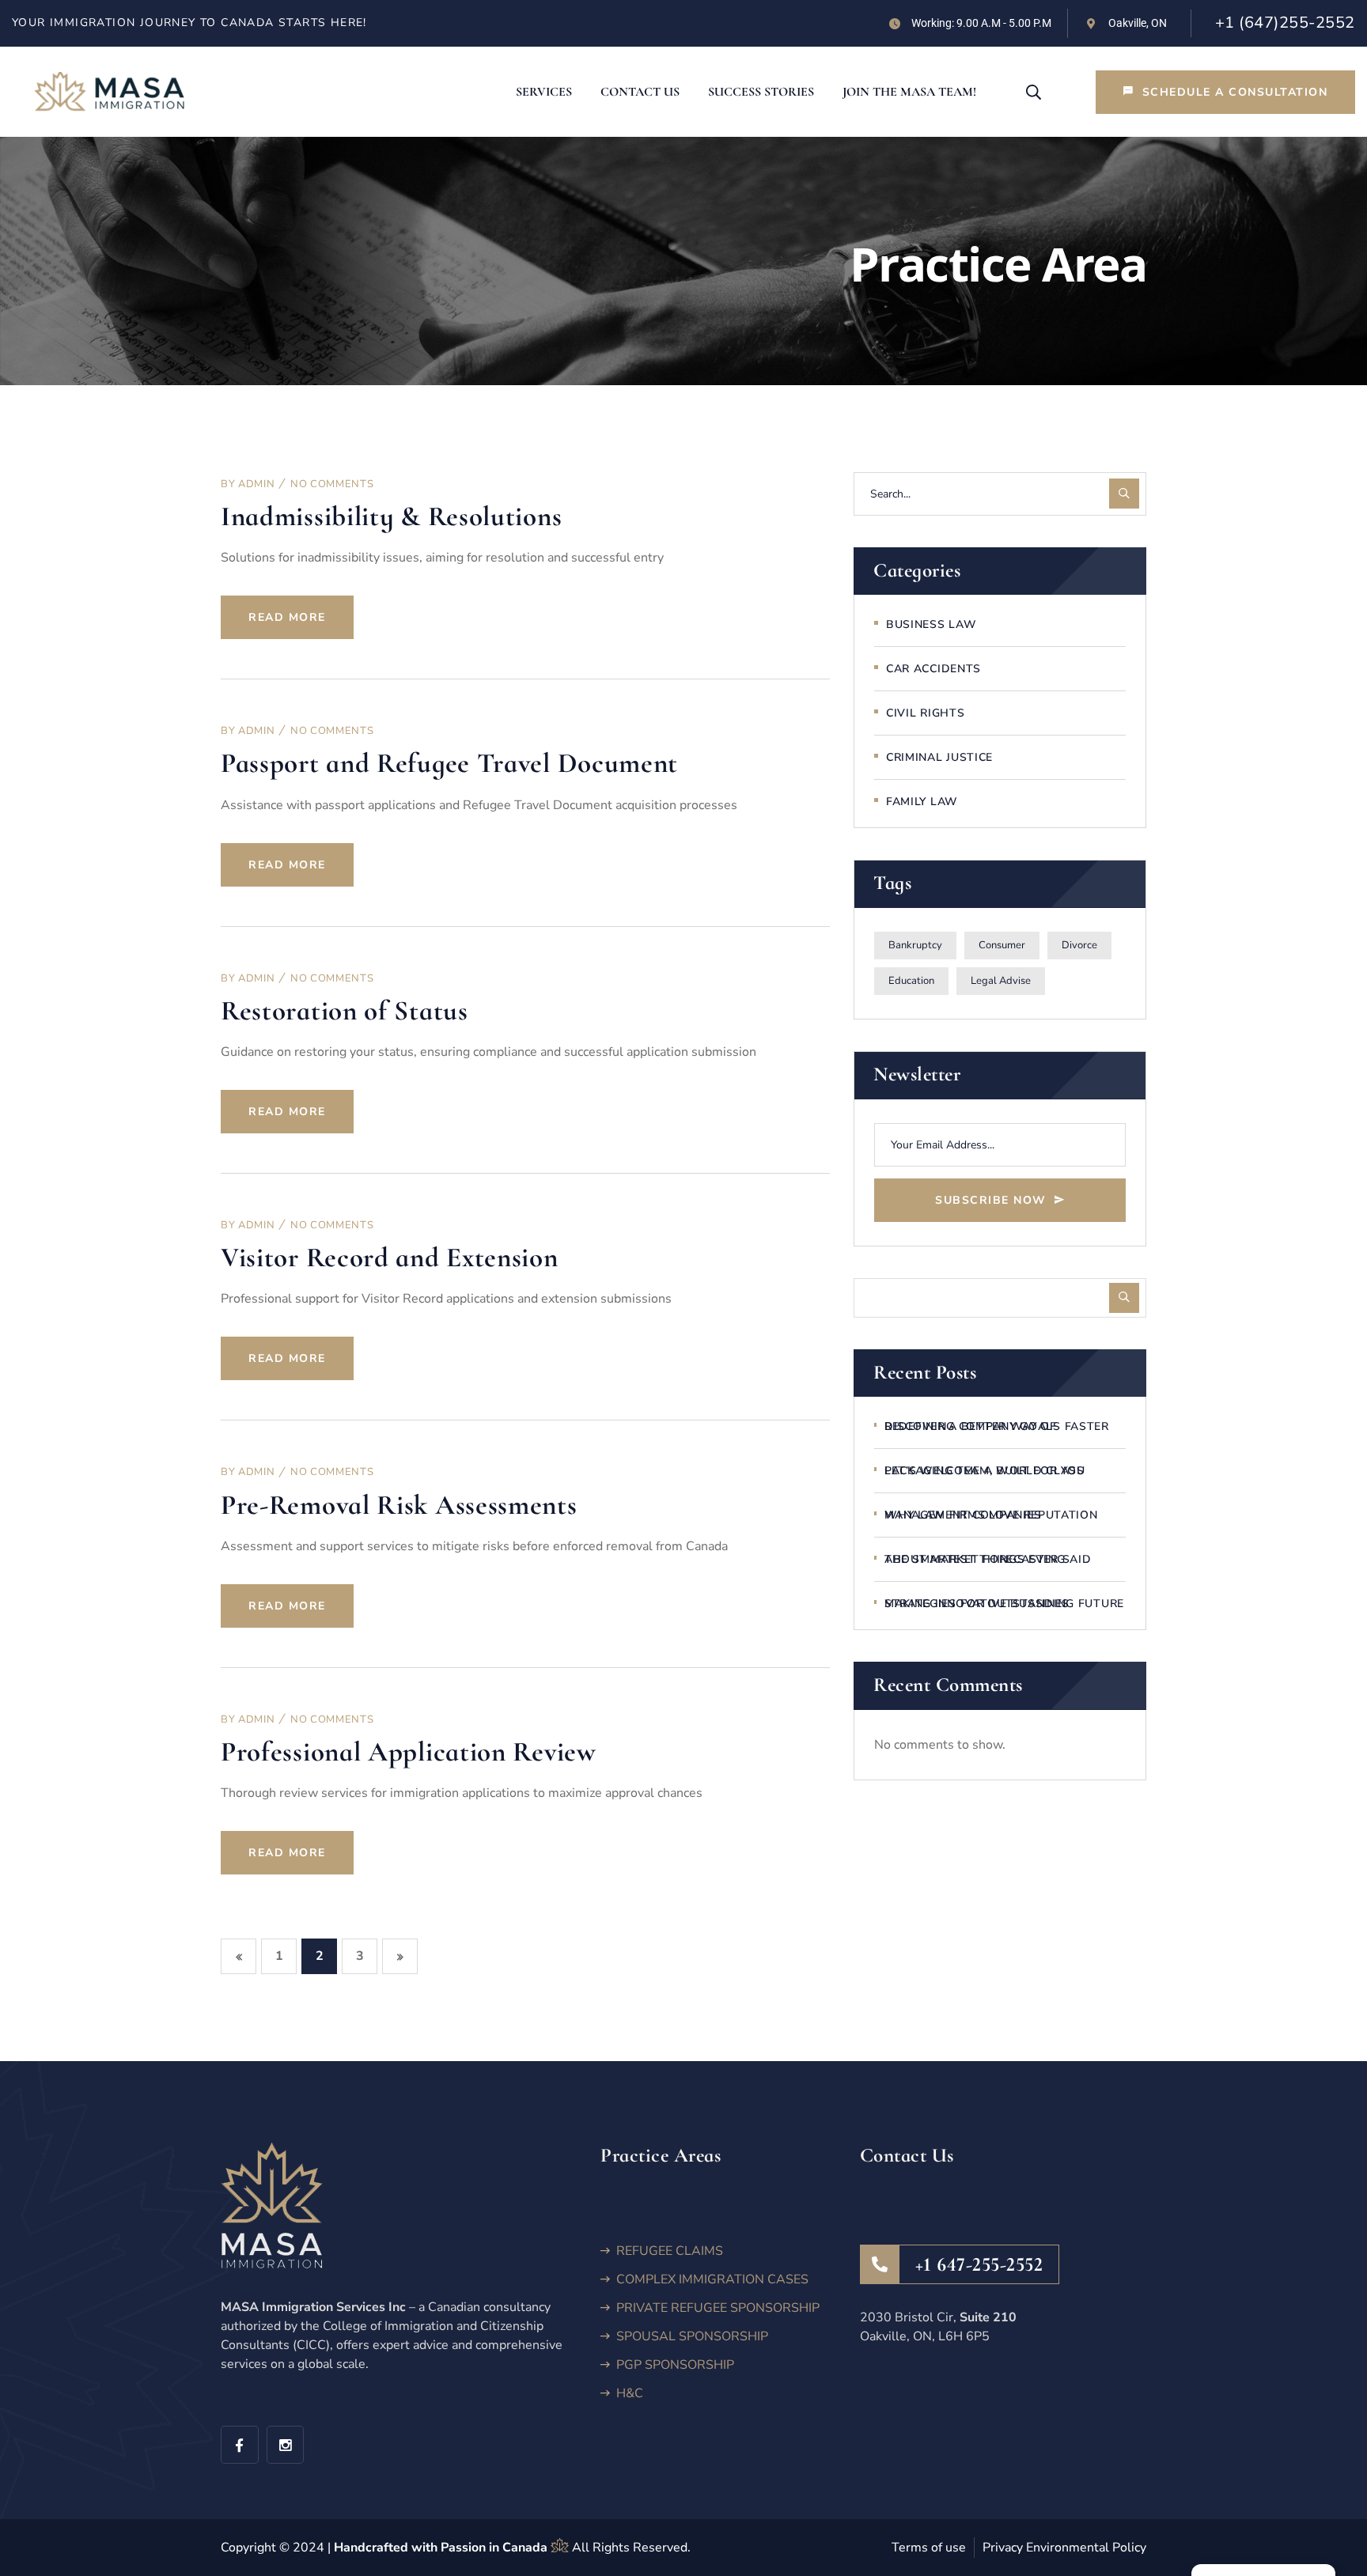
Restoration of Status (345, 1011)
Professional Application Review (409, 1752)
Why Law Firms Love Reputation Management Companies (991, 1515)
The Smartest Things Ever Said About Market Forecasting (988, 1559)
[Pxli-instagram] (286, 2445)
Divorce (1079, 945)
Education (911, 981)
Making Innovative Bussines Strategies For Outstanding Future (1004, 1604)
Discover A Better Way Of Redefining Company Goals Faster (997, 1426)
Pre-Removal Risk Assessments (399, 1505)
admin (256, 484)
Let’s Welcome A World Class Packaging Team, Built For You (985, 1471)
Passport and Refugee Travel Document (449, 763)
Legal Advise (1001, 981)
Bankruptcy (915, 945)
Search (1124, 1298)
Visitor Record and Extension (390, 1258)
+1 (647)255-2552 (1285, 23)
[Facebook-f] (240, 2445)
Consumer (1002, 945)
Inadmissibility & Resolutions (391, 516)
